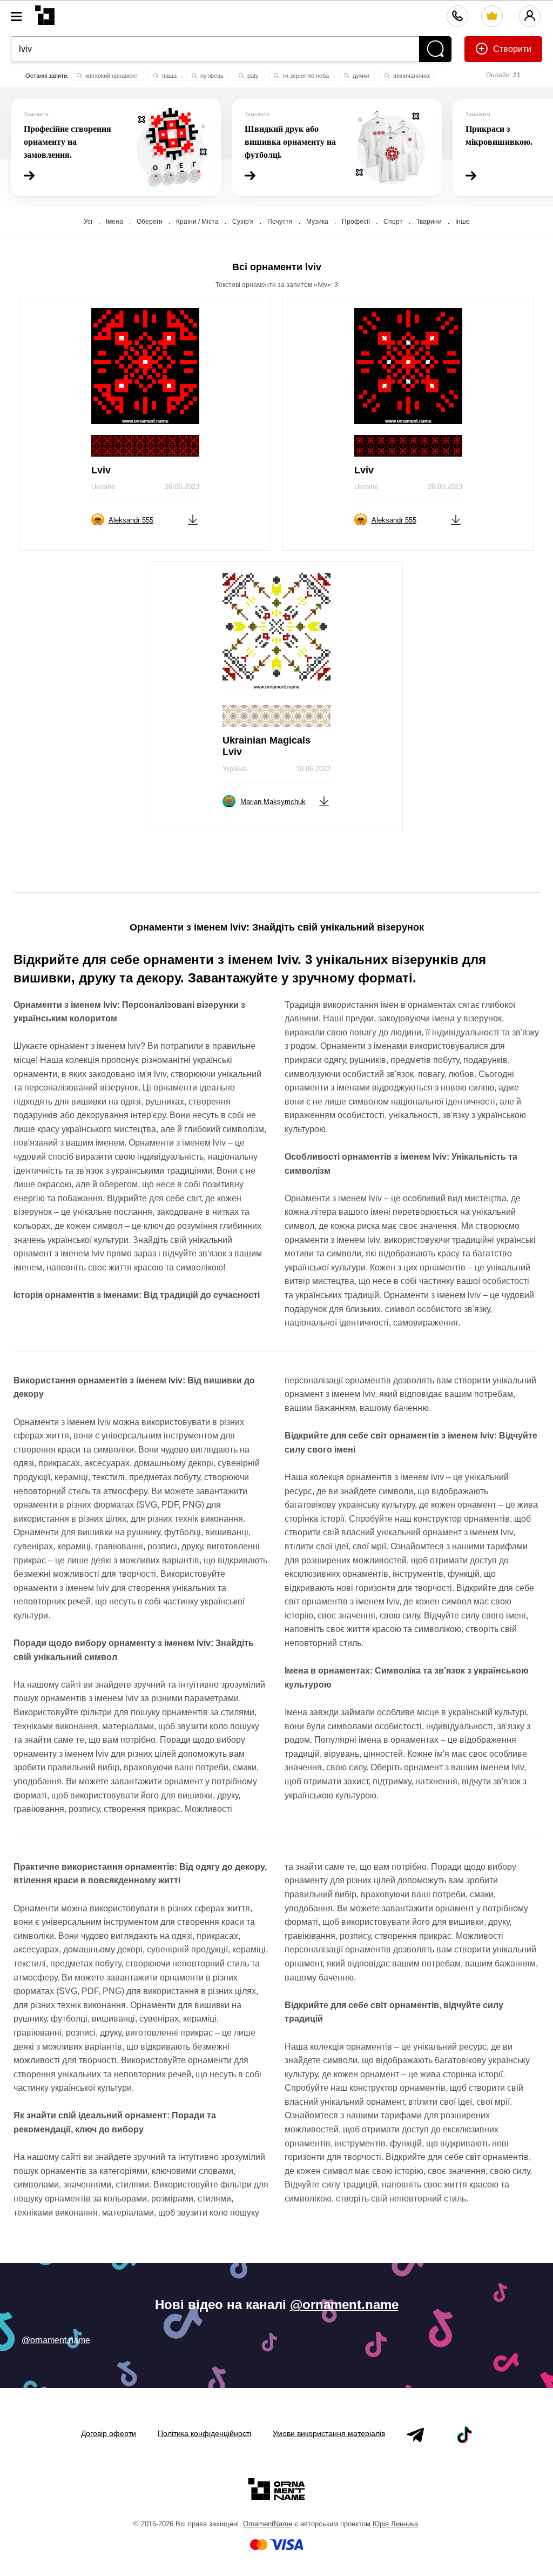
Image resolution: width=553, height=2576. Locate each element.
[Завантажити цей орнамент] (193, 519)
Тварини (429, 222)
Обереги (150, 222)
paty (252, 76)
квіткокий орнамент (111, 76)
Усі (88, 222)
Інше (463, 222)
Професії (356, 222)
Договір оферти (109, 2433)
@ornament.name (344, 2304)
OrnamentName (268, 2524)
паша (168, 76)
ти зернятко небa (305, 76)
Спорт (393, 222)
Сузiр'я (243, 222)
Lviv (101, 470)
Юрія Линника (395, 2524)
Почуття (280, 222)
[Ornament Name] (45, 13)
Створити (511, 49)
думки (360, 76)
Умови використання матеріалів (329, 2433)
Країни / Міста (197, 222)
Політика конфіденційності (204, 2433)
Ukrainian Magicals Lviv (267, 746)
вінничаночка (410, 76)
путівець (211, 76)
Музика (317, 222)
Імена (114, 222)
